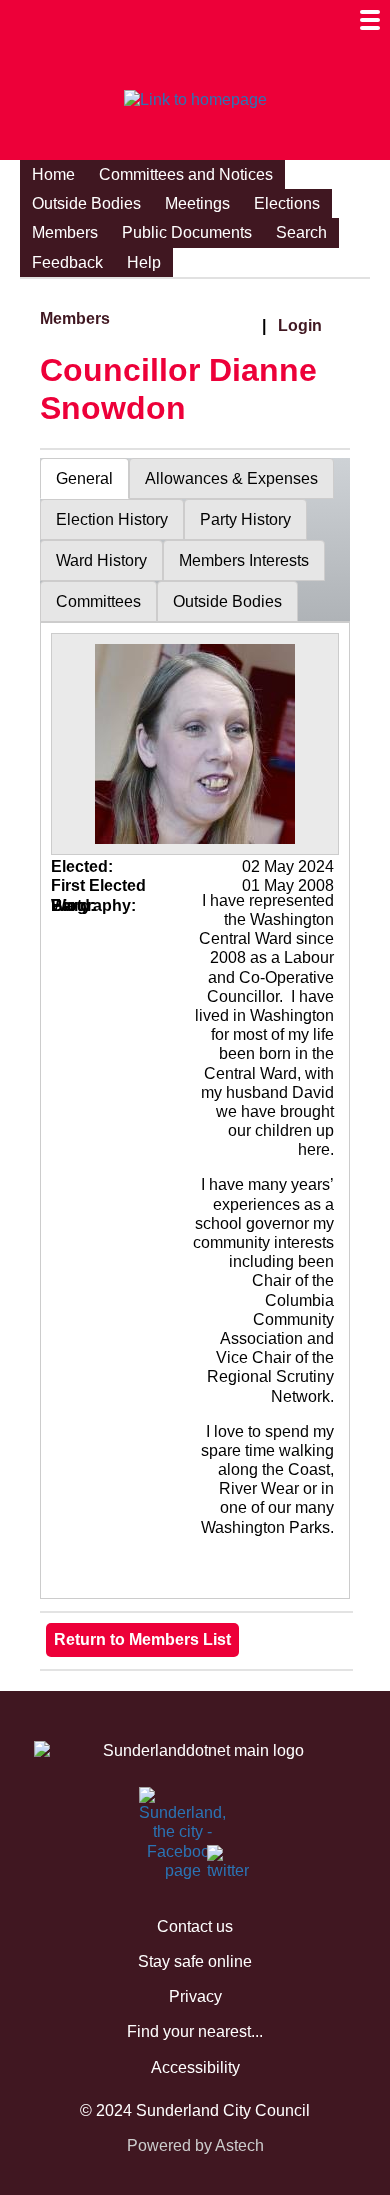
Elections (287, 203)
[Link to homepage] (195, 100)
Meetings (197, 203)
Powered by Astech (195, 2145)
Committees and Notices (186, 174)
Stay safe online (195, 1961)
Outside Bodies (86, 203)
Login (300, 325)
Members (65, 232)
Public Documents (187, 232)
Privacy (195, 1996)
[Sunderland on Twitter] (219, 1867)
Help (144, 262)
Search (301, 232)
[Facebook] (151, 1809)
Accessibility (195, 2067)
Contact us (195, 1926)
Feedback (67, 262)
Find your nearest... (195, 2031)
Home (53, 174)
